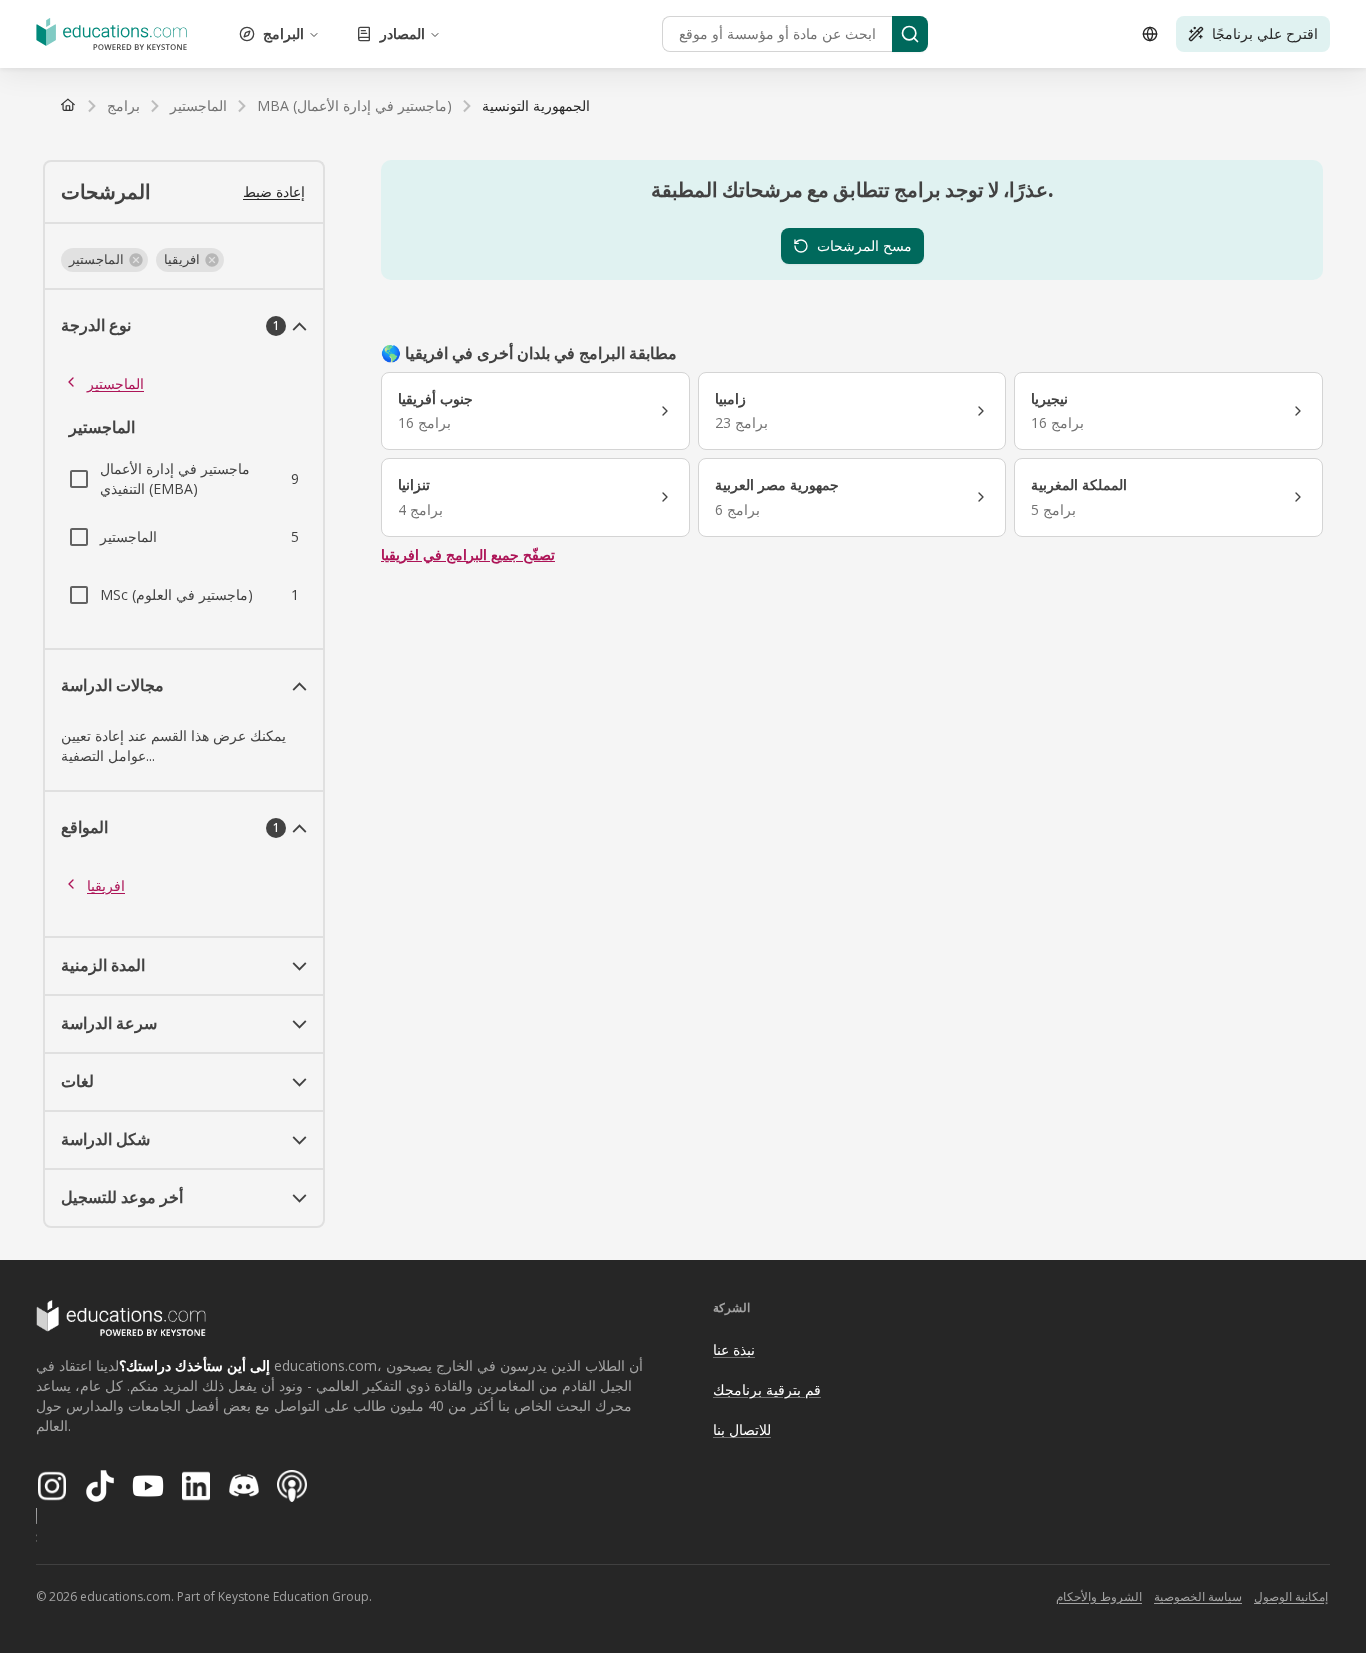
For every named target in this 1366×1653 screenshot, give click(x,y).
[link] (536, 106)
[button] (104, 260)
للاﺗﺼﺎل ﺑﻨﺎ (742, 1429)
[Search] (910, 34)
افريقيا (106, 885)
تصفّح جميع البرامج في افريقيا (468, 554)
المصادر (402, 33)
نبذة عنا (734, 1349)
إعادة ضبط (274, 191)
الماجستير (115, 383)
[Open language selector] (1150, 34)
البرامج (283, 33)
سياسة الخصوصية (1198, 1596)
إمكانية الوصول (1291, 1596)
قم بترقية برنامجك (767, 1389)
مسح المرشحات (864, 245)
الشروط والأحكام (1099, 1596)
